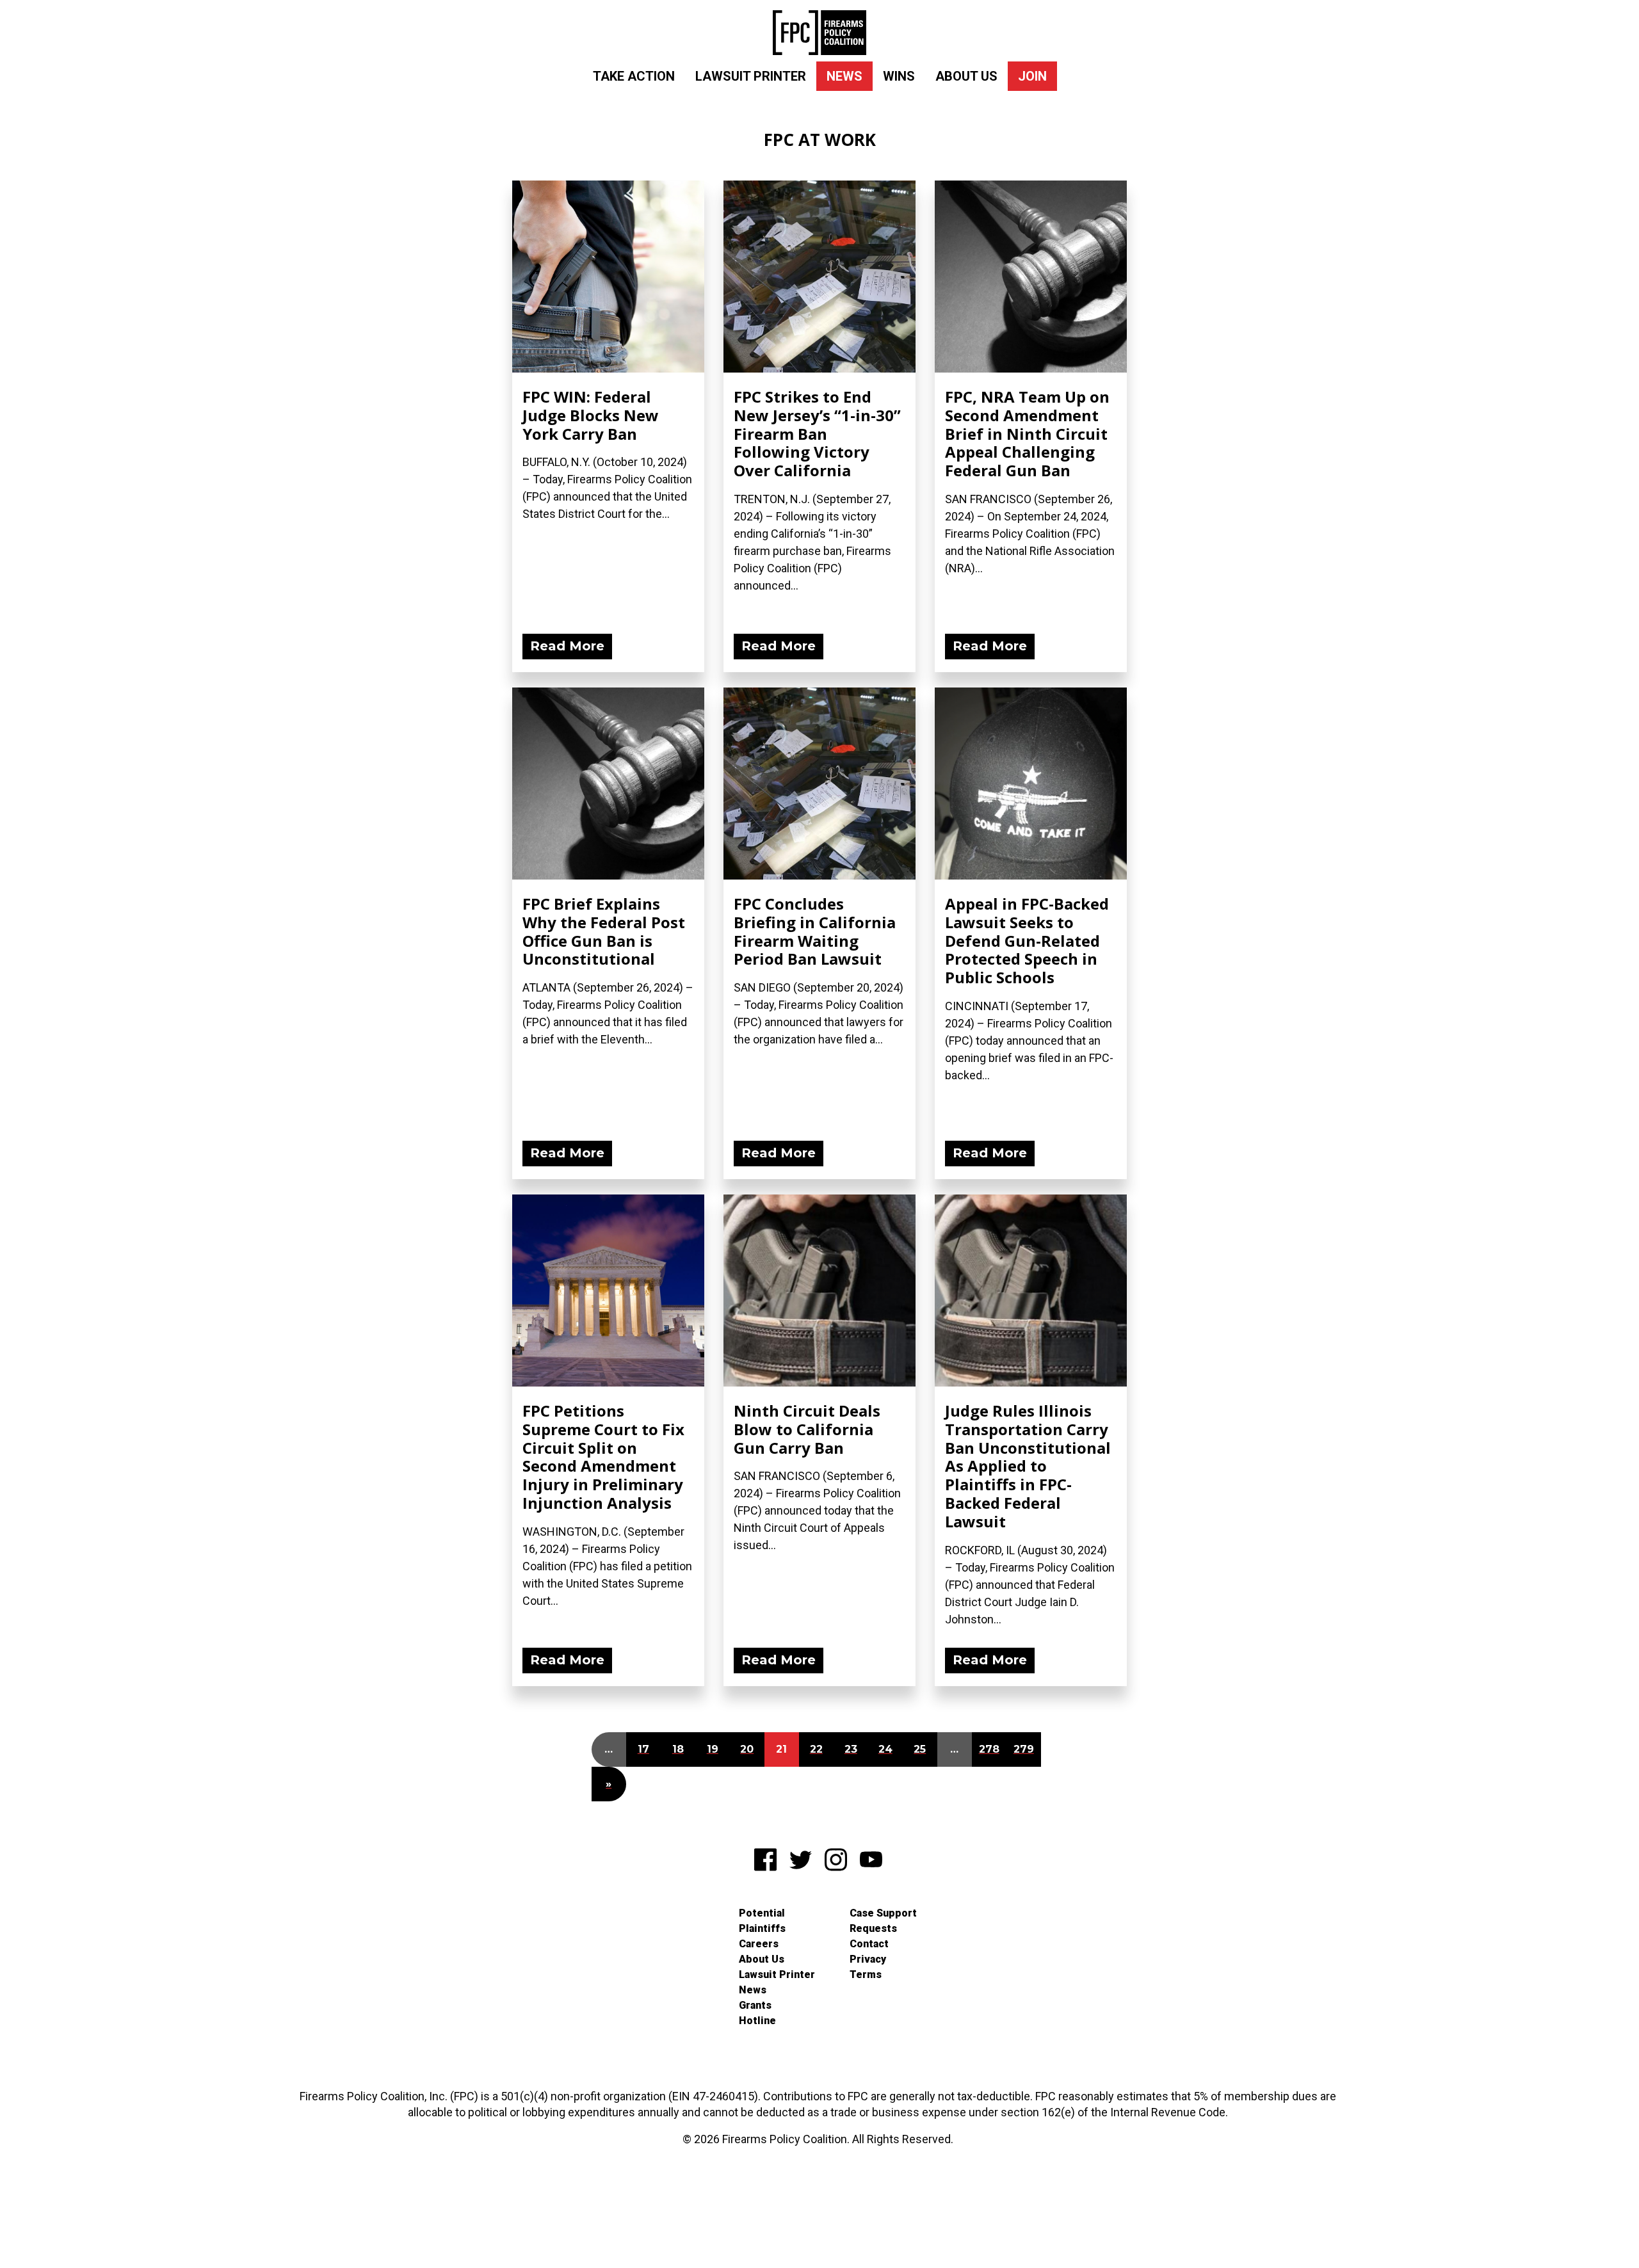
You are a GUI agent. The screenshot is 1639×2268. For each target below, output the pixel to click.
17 (643, 1749)
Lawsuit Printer (751, 76)
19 (713, 1749)
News (844, 76)
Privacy (868, 1959)
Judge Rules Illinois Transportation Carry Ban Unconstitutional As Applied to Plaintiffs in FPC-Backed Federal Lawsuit (1028, 1466)
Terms (866, 1974)
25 (920, 1749)
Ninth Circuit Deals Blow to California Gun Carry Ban (807, 1429)
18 (678, 1749)
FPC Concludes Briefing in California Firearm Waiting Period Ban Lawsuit (815, 931)
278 (989, 1749)
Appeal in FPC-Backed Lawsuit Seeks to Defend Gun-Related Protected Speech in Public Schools (1027, 940)
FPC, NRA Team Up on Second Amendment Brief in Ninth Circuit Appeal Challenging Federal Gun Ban (1027, 433)
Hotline (757, 2021)
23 (851, 1749)
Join (1032, 76)
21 (781, 1749)
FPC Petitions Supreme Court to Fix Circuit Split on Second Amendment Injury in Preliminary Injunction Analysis (603, 1457)
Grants (755, 2005)
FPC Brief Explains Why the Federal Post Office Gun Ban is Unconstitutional (604, 931)
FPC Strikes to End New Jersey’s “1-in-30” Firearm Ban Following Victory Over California (817, 433)
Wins (899, 76)
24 (885, 1749)
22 (816, 1749)
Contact (869, 1944)
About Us (966, 76)
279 (1024, 1749)
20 (747, 1749)
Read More (567, 646)
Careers (759, 1944)
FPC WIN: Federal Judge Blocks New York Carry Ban (591, 415)
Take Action (634, 76)
